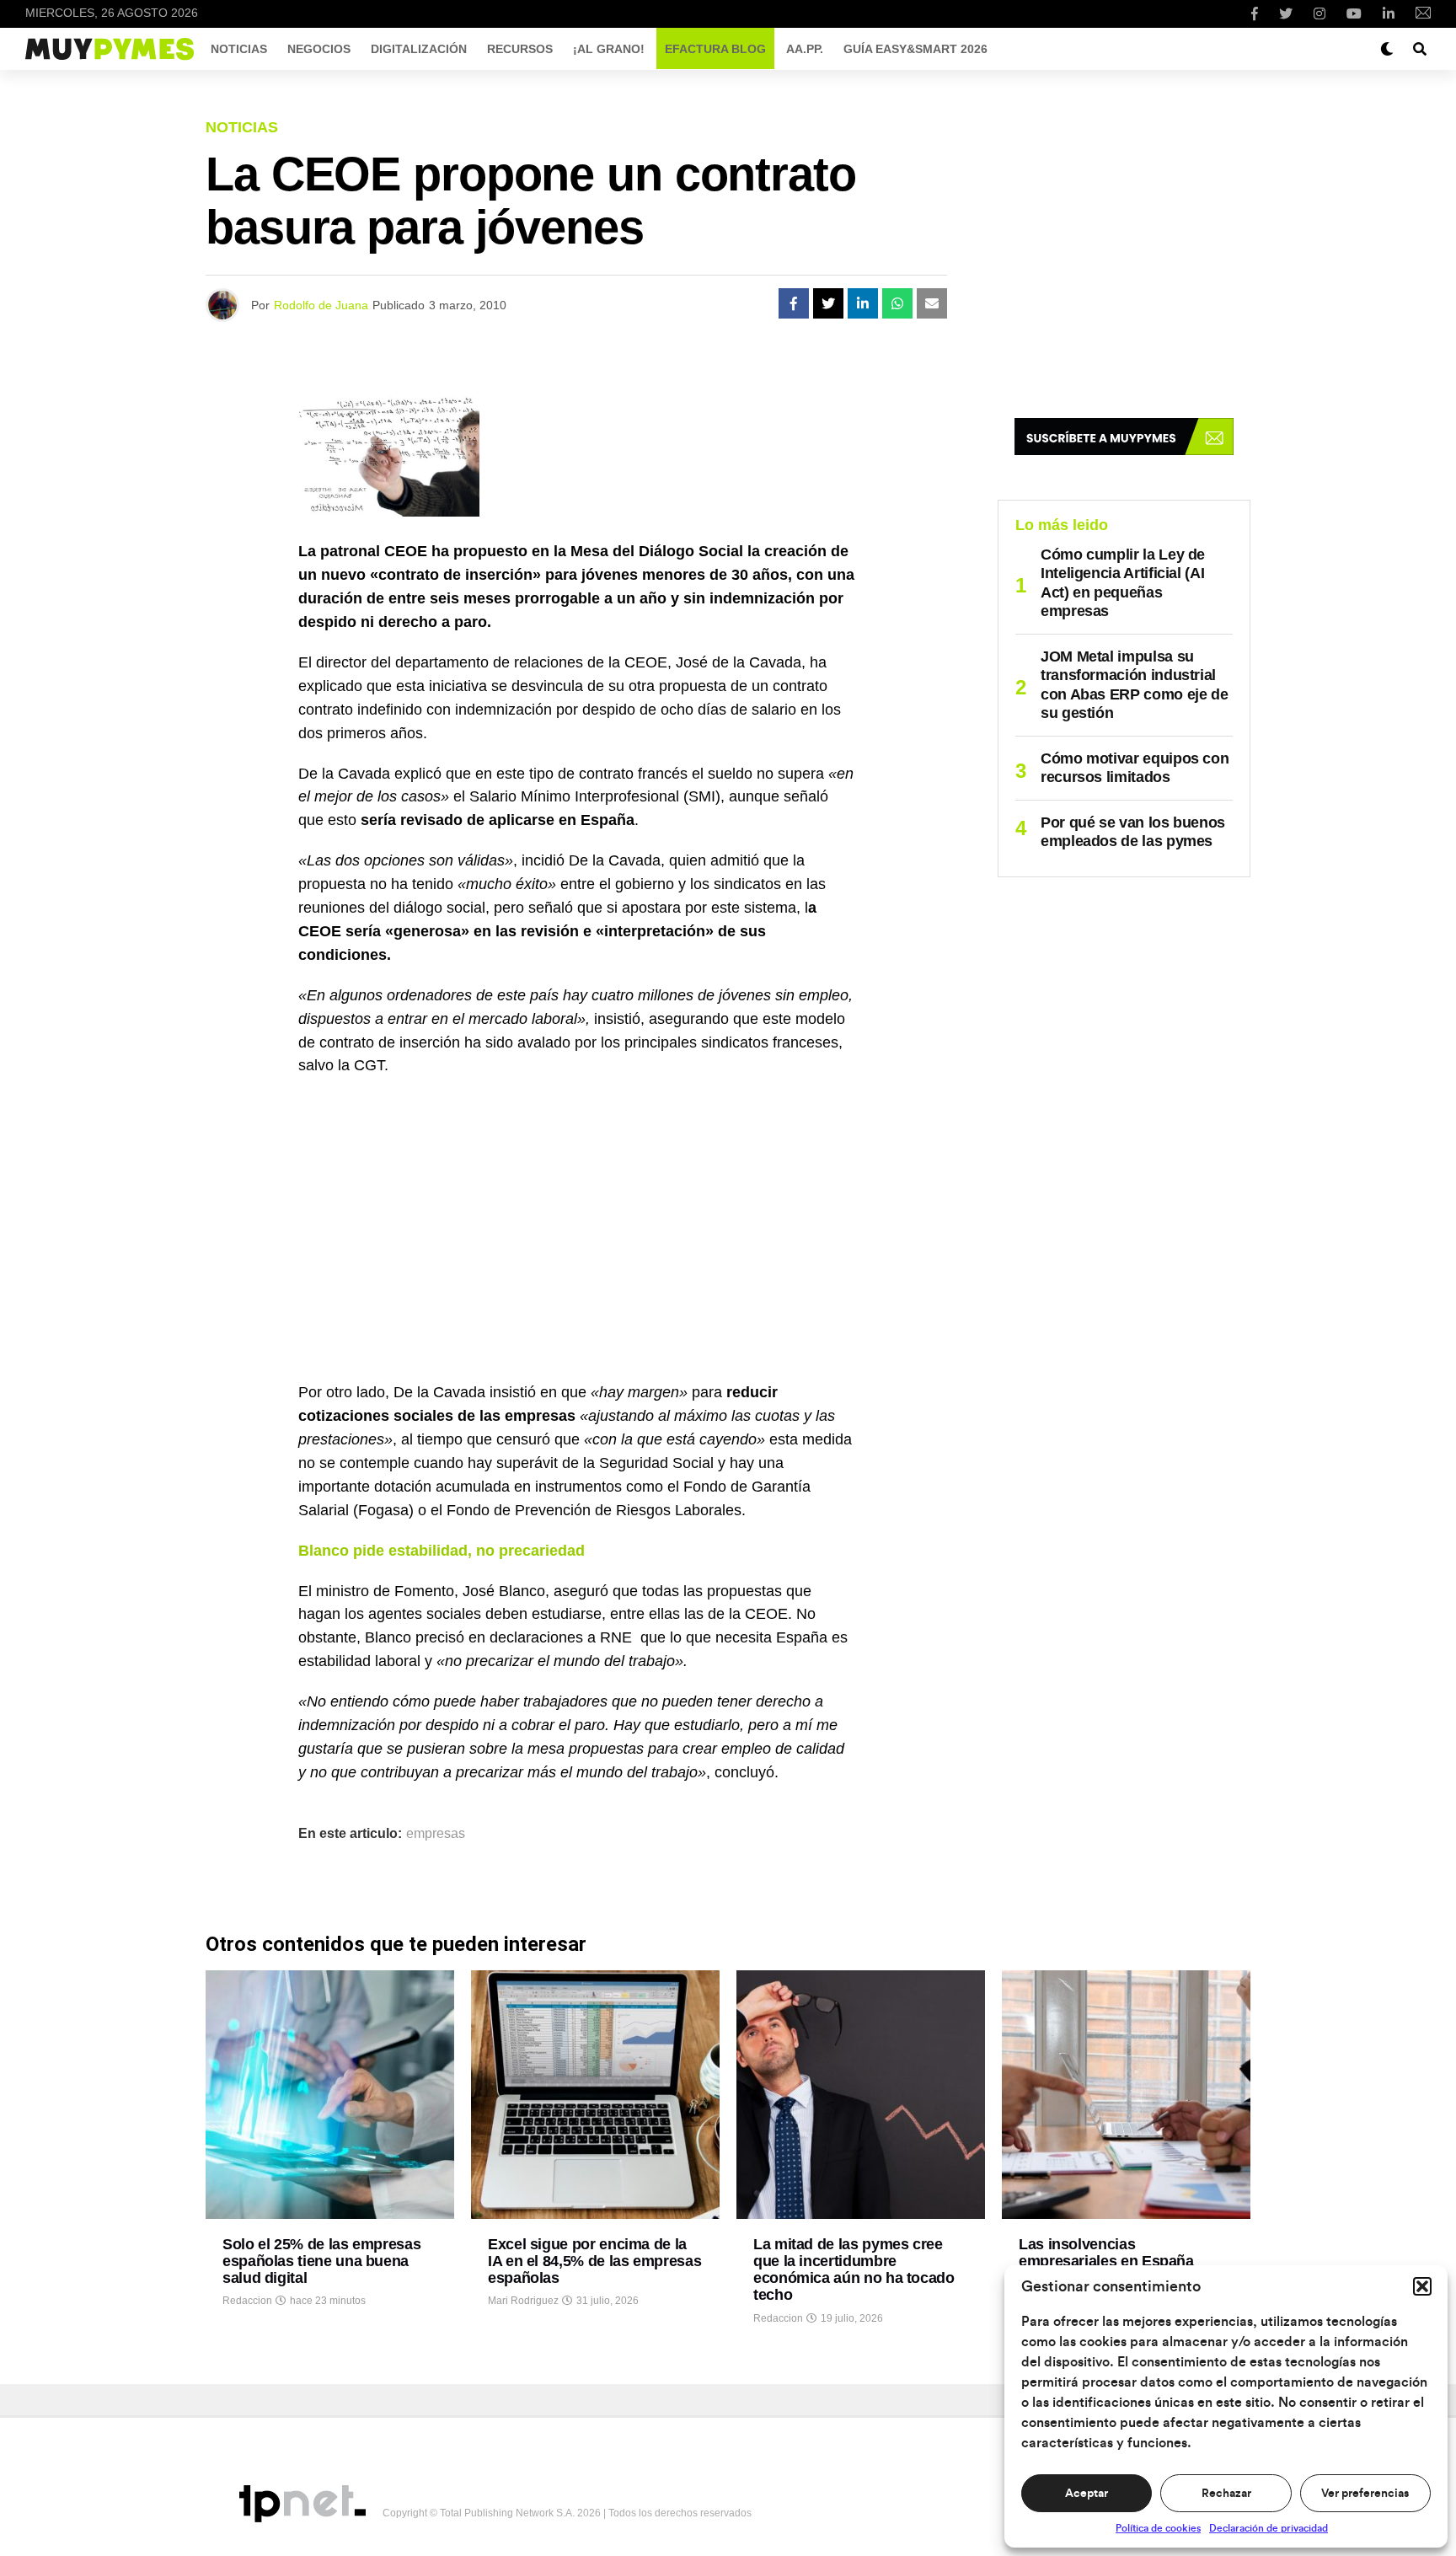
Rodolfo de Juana (321, 305)
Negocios (319, 49)
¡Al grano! (609, 49)
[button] (1422, 2286)
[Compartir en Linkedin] (863, 303)
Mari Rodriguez (523, 2301)
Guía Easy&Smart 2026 (915, 49)
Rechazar (1226, 2494)
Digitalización (419, 49)
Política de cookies (1158, 2528)
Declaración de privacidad (1269, 2528)
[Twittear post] (828, 303)
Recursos (520, 49)
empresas (436, 1834)
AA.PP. (805, 49)
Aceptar (1087, 2494)
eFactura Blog (715, 49)
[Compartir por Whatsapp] (897, 303)
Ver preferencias (1365, 2494)
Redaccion (247, 2301)
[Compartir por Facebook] (794, 303)
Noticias (239, 49)
